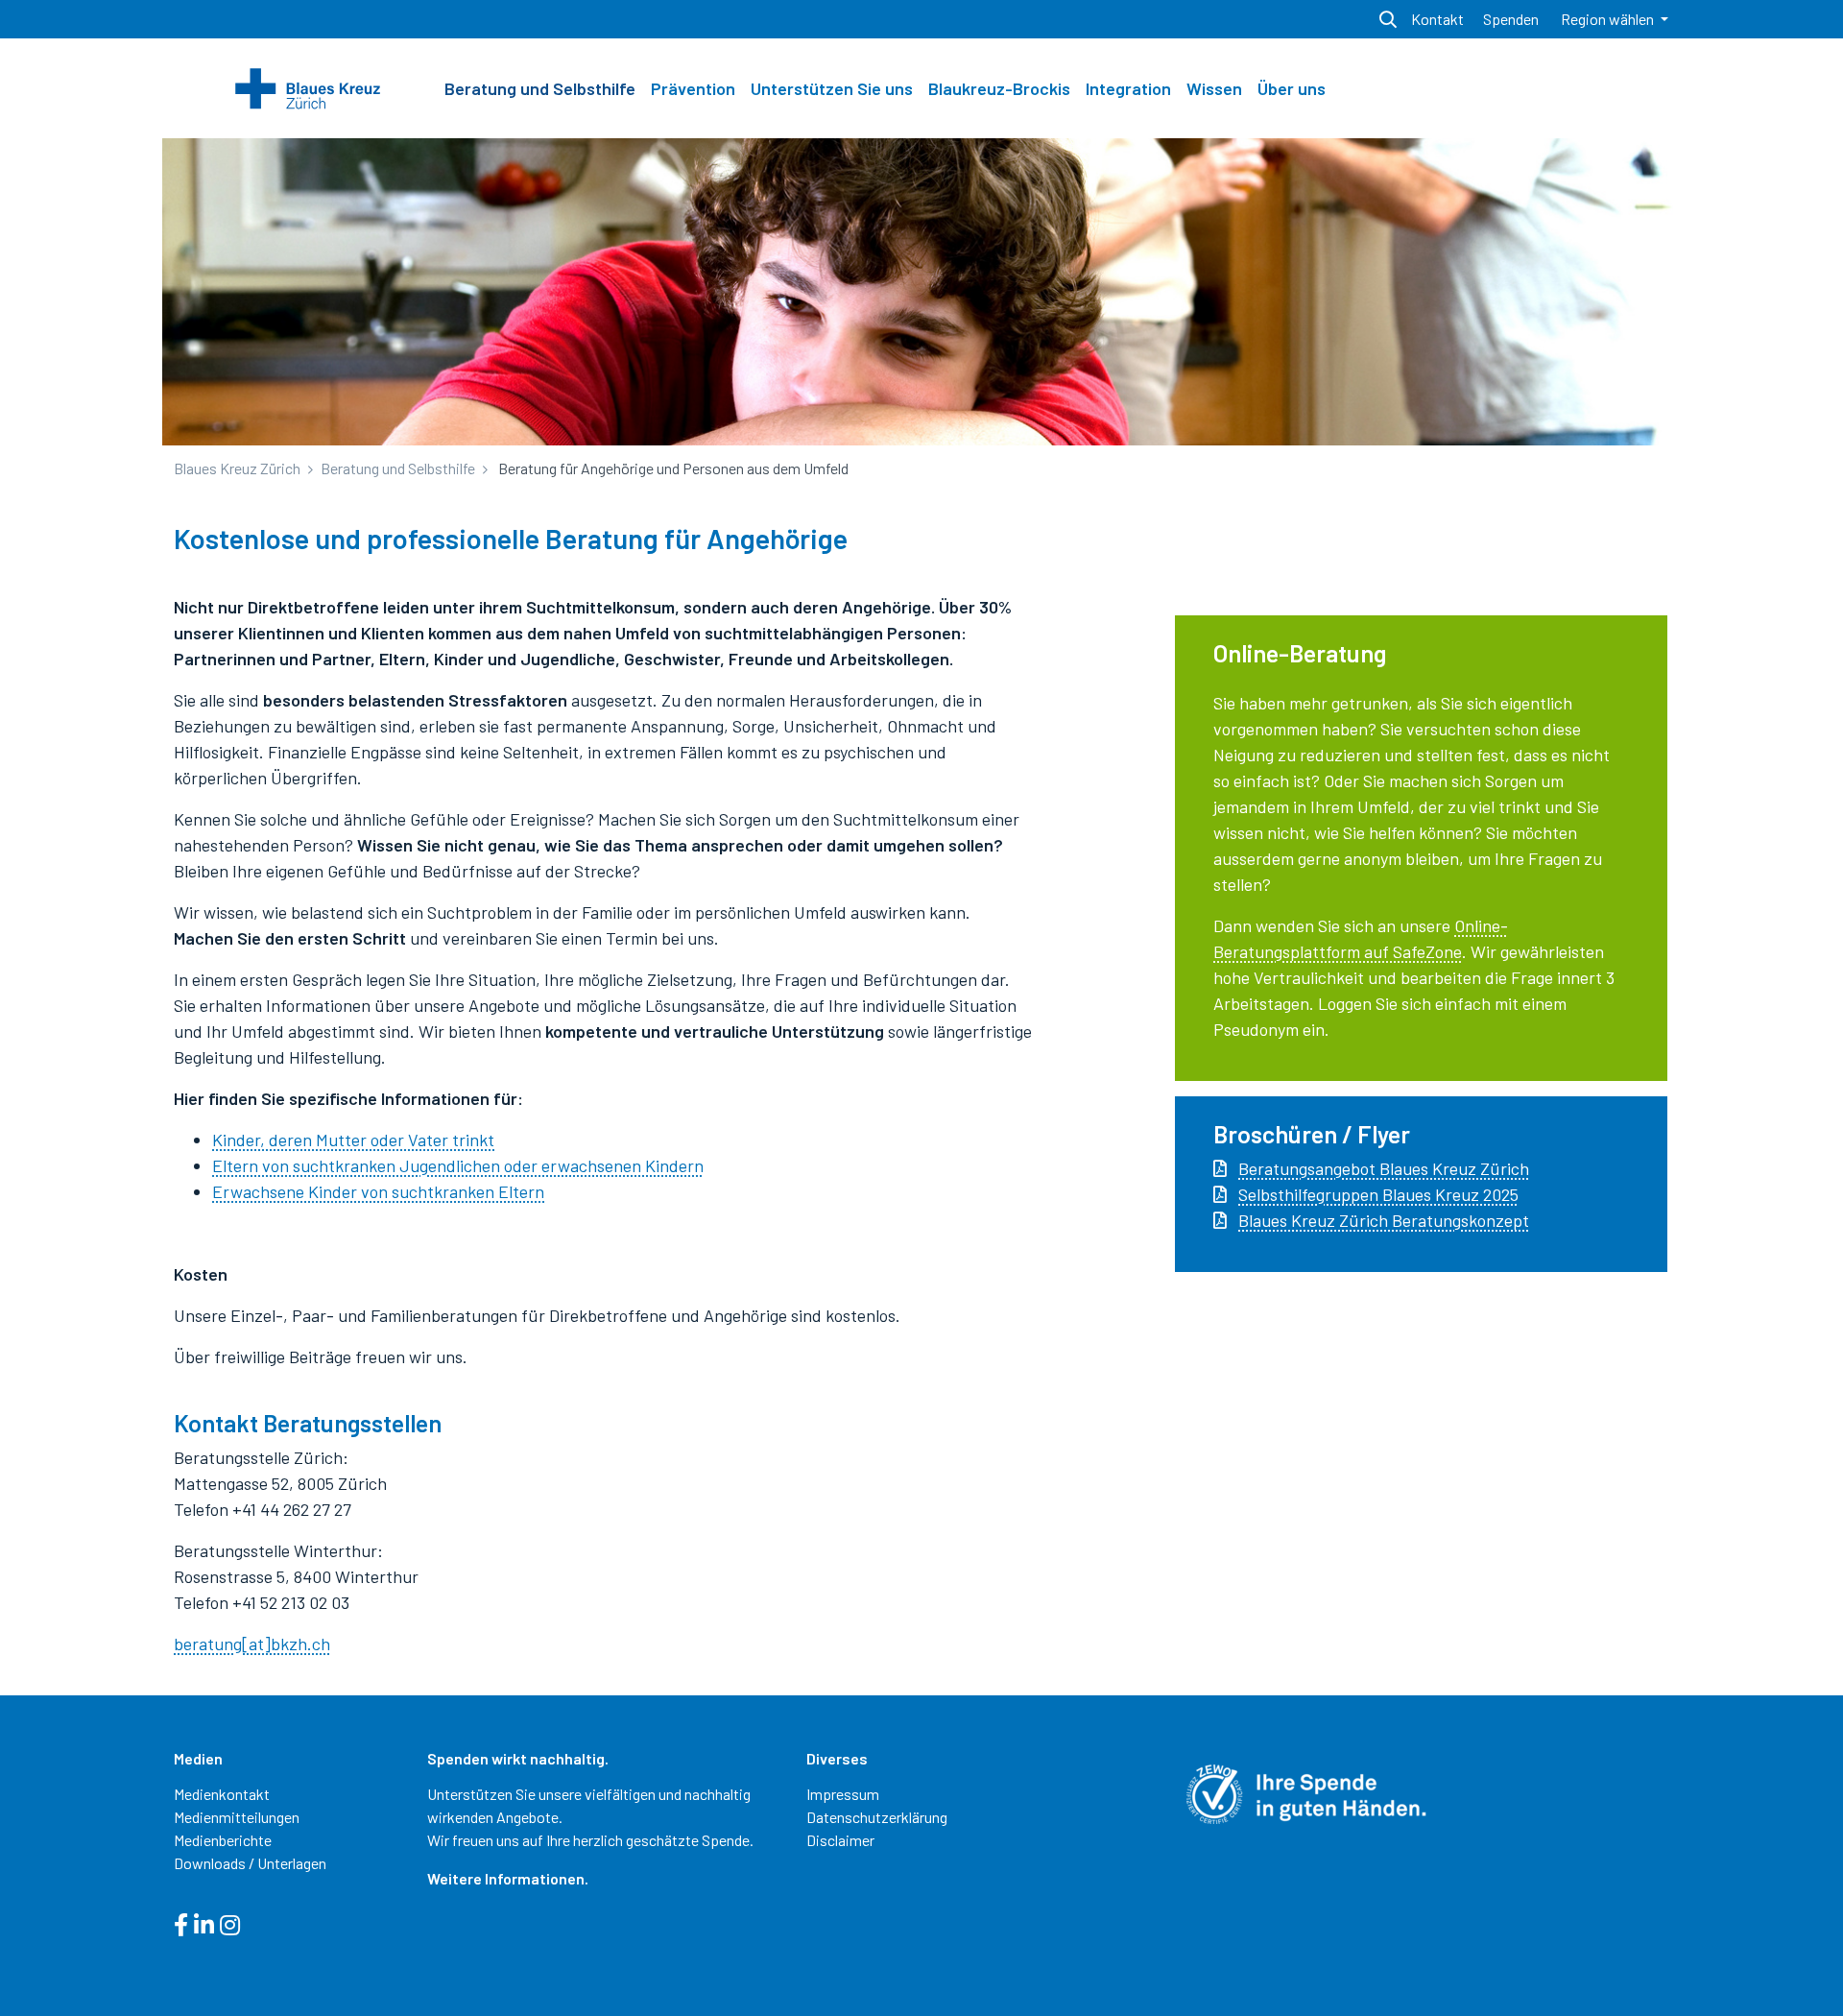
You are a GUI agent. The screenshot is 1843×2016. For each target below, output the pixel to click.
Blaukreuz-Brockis (999, 88)
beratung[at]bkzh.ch (252, 1644)
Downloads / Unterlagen (250, 1863)
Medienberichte (223, 1840)
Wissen (1214, 88)
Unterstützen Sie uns (832, 88)
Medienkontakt (222, 1794)
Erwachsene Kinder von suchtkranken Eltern (378, 1191)
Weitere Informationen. (508, 1878)
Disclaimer (840, 1840)
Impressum (843, 1794)
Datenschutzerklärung (877, 1817)
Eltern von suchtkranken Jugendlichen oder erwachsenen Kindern (458, 1165)
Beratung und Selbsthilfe (540, 88)
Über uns (1292, 88)
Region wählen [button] (1609, 19)
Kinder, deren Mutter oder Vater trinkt (353, 1140)
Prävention (693, 88)
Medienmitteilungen (237, 1817)
